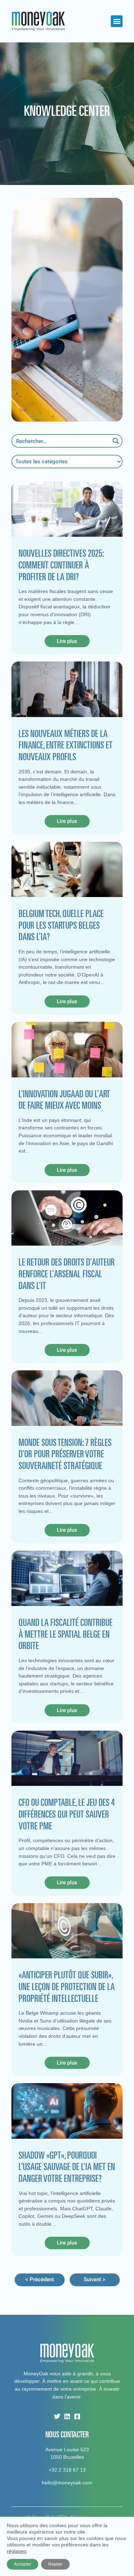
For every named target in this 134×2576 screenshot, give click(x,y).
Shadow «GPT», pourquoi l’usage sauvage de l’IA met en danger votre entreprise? (67, 2167)
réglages (17, 2551)
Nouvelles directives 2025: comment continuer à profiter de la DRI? (61, 565)
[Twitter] (57, 2416)
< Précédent (40, 2279)
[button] (117, 21)
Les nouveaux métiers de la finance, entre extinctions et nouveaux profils (66, 745)
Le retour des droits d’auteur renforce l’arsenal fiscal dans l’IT (67, 1274)
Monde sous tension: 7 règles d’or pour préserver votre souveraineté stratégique (65, 1454)
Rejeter (55, 2564)
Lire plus (67, 641)
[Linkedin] (67, 2416)
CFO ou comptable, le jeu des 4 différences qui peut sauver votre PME (67, 1814)
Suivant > (95, 2279)
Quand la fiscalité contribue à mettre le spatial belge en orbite (66, 1634)
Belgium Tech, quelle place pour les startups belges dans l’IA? (61, 925)
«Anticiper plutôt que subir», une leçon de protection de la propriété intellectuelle (67, 1986)
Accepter (23, 2564)
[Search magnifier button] (116, 441)
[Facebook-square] (77, 2416)
